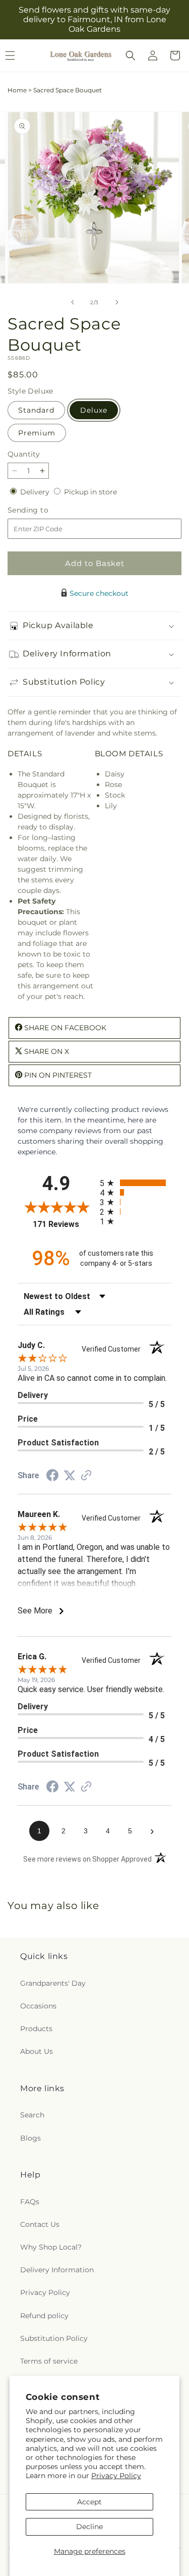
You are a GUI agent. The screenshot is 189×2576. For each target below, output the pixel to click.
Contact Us (40, 2224)
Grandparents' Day (53, 1983)
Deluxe (94, 410)
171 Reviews (64, 1224)
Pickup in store (90, 492)
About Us (37, 2051)
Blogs (30, 2138)
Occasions (38, 2006)
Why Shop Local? (51, 2247)
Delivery (36, 492)
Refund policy (44, 2316)
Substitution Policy (54, 2338)
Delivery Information (57, 2270)
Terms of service (49, 2361)
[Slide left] (73, 302)
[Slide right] (117, 302)
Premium (37, 433)
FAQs (30, 2202)
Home (17, 90)
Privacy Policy (116, 2476)
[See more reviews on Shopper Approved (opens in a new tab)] (86, 1476)
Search (32, 2115)
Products (36, 2029)
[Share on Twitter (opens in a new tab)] (70, 1476)
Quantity (24, 454)
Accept (89, 2502)
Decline (89, 2527)
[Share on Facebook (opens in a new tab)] (52, 1477)
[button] (131, 55)
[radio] (136, 1183)
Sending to (43, 510)
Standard (36, 410)
